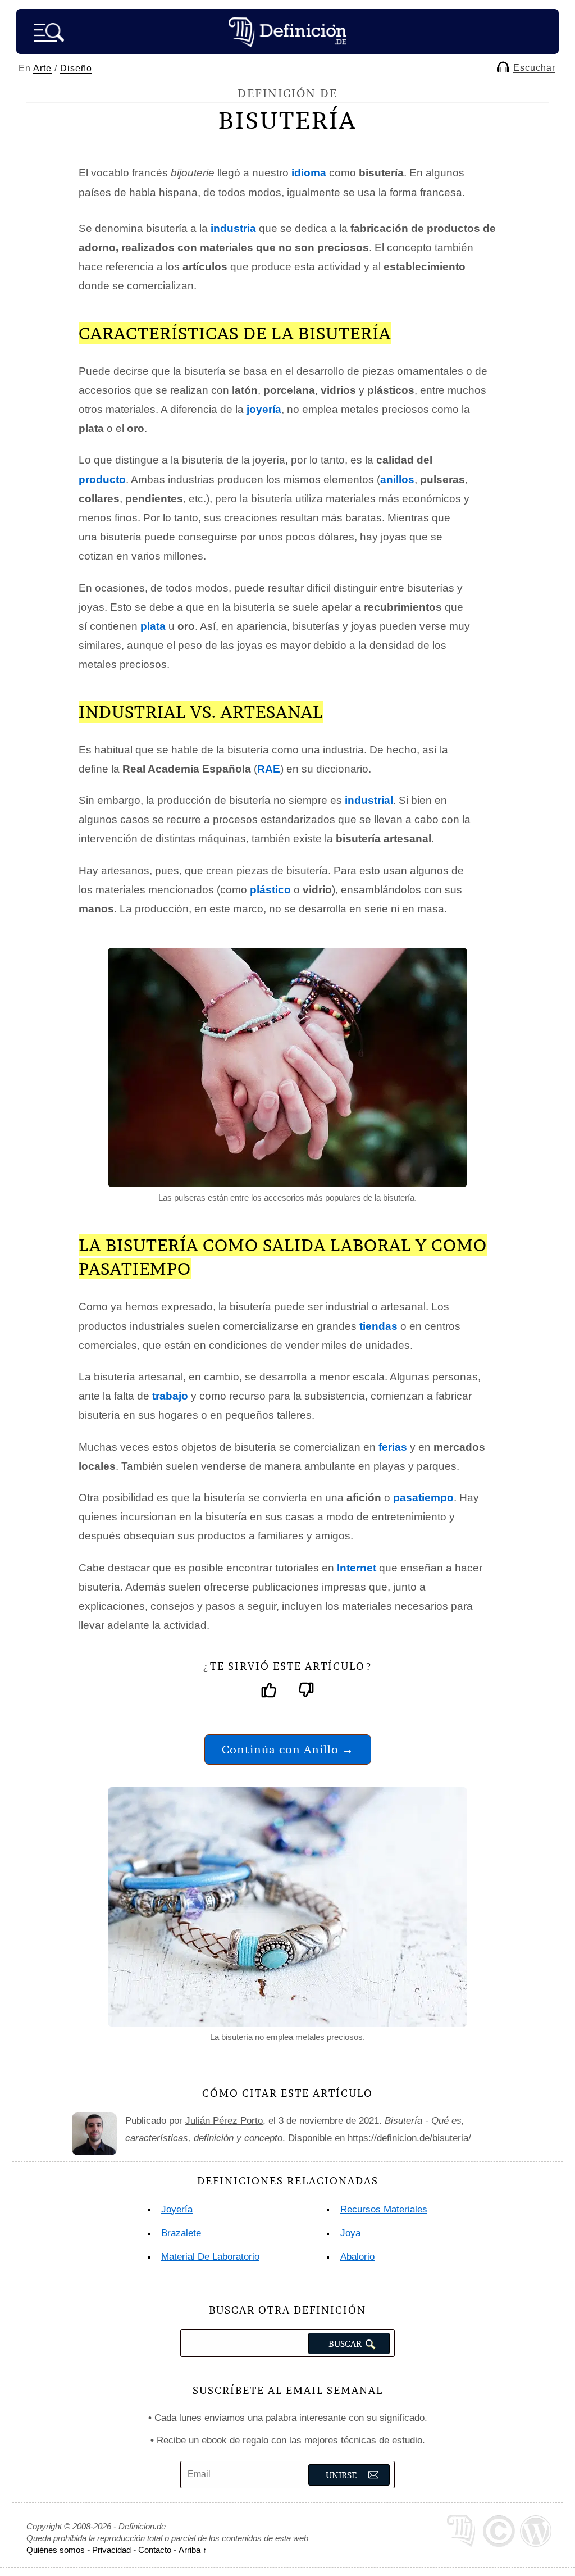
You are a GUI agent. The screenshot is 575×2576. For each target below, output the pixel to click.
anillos (397, 480)
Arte (42, 68)
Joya (350, 2233)
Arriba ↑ (193, 2550)
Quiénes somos (56, 2550)
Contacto (155, 2550)
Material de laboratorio (210, 2257)
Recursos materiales (384, 2209)
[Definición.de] (287, 31)
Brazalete (181, 2233)
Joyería (177, 2209)
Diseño (76, 68)
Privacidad (111, 2550)
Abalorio (357, 2257)
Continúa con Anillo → (288, 1749)
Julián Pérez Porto (224, 2121)
